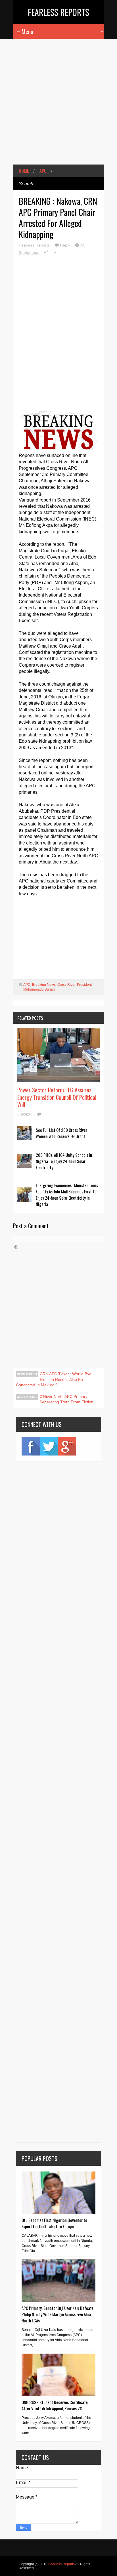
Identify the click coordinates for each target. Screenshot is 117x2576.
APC (43, 171)
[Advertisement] (58, 106)
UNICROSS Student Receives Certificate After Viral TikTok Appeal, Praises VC (55, 2405)
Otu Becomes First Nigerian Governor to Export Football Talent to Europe (54, 2223)
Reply (66, 245)
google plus (67, 1446)
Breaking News (44, 985)
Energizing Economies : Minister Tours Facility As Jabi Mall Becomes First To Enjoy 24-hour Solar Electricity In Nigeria (67, 1195)
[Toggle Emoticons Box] (16, 1247)
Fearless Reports (58, 12)
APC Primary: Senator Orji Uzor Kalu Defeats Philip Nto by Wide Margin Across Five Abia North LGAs (58, 2314)
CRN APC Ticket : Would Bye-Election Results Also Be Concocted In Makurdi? (54, 1379)
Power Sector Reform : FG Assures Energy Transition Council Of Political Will (57, 1097)
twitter (49, 1446)
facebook (31, 1446)
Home (24, 171)
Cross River (66, 985)
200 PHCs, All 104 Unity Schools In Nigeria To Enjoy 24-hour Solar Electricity (64, 1161)
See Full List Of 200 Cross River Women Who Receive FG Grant (61, 1133)
